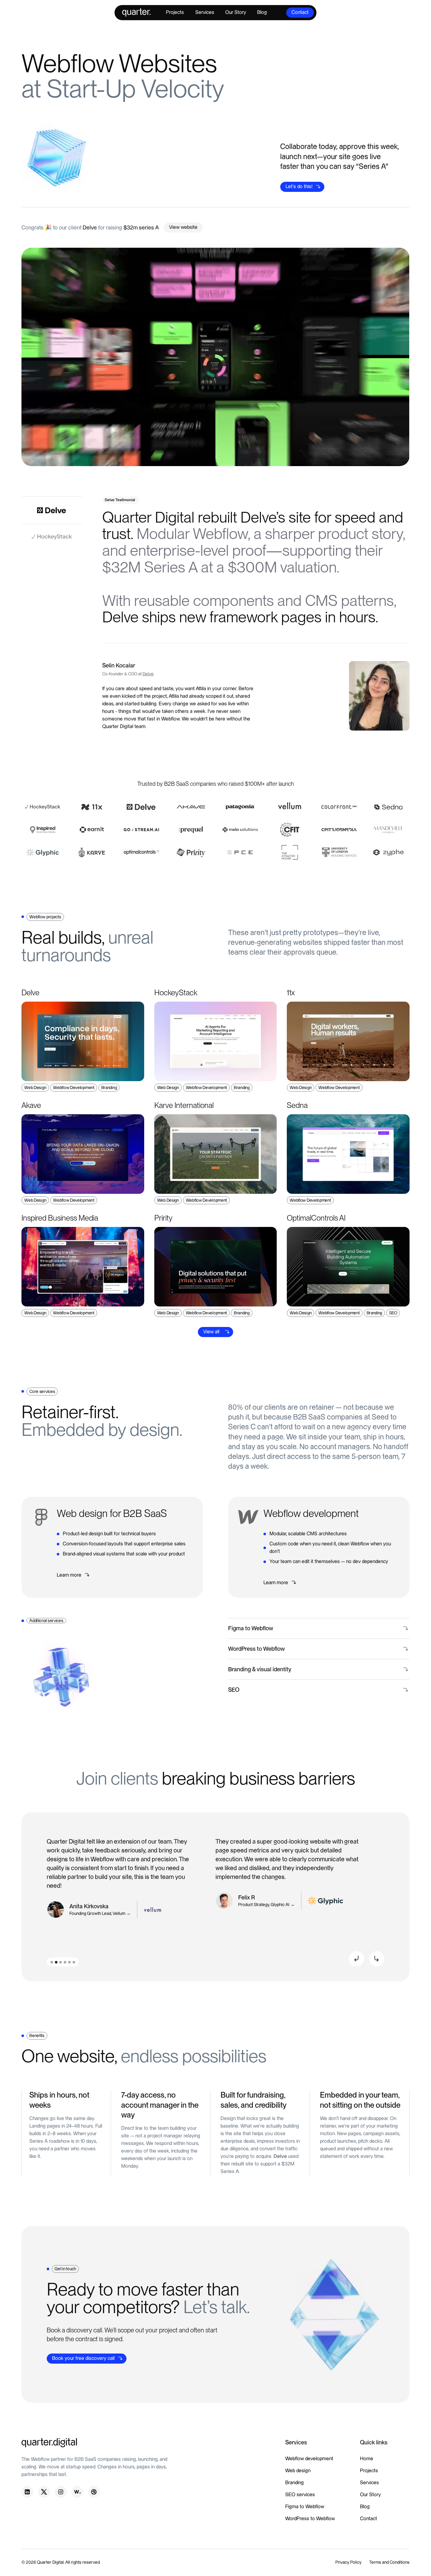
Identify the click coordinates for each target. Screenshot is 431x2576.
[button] (357, 1959)
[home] (136, 12)
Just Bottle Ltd (123, 1914)
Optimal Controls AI (276, 1905)
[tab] (52, 510)
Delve (148, 674)
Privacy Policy (348, 2562)
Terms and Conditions (389, 2562)
